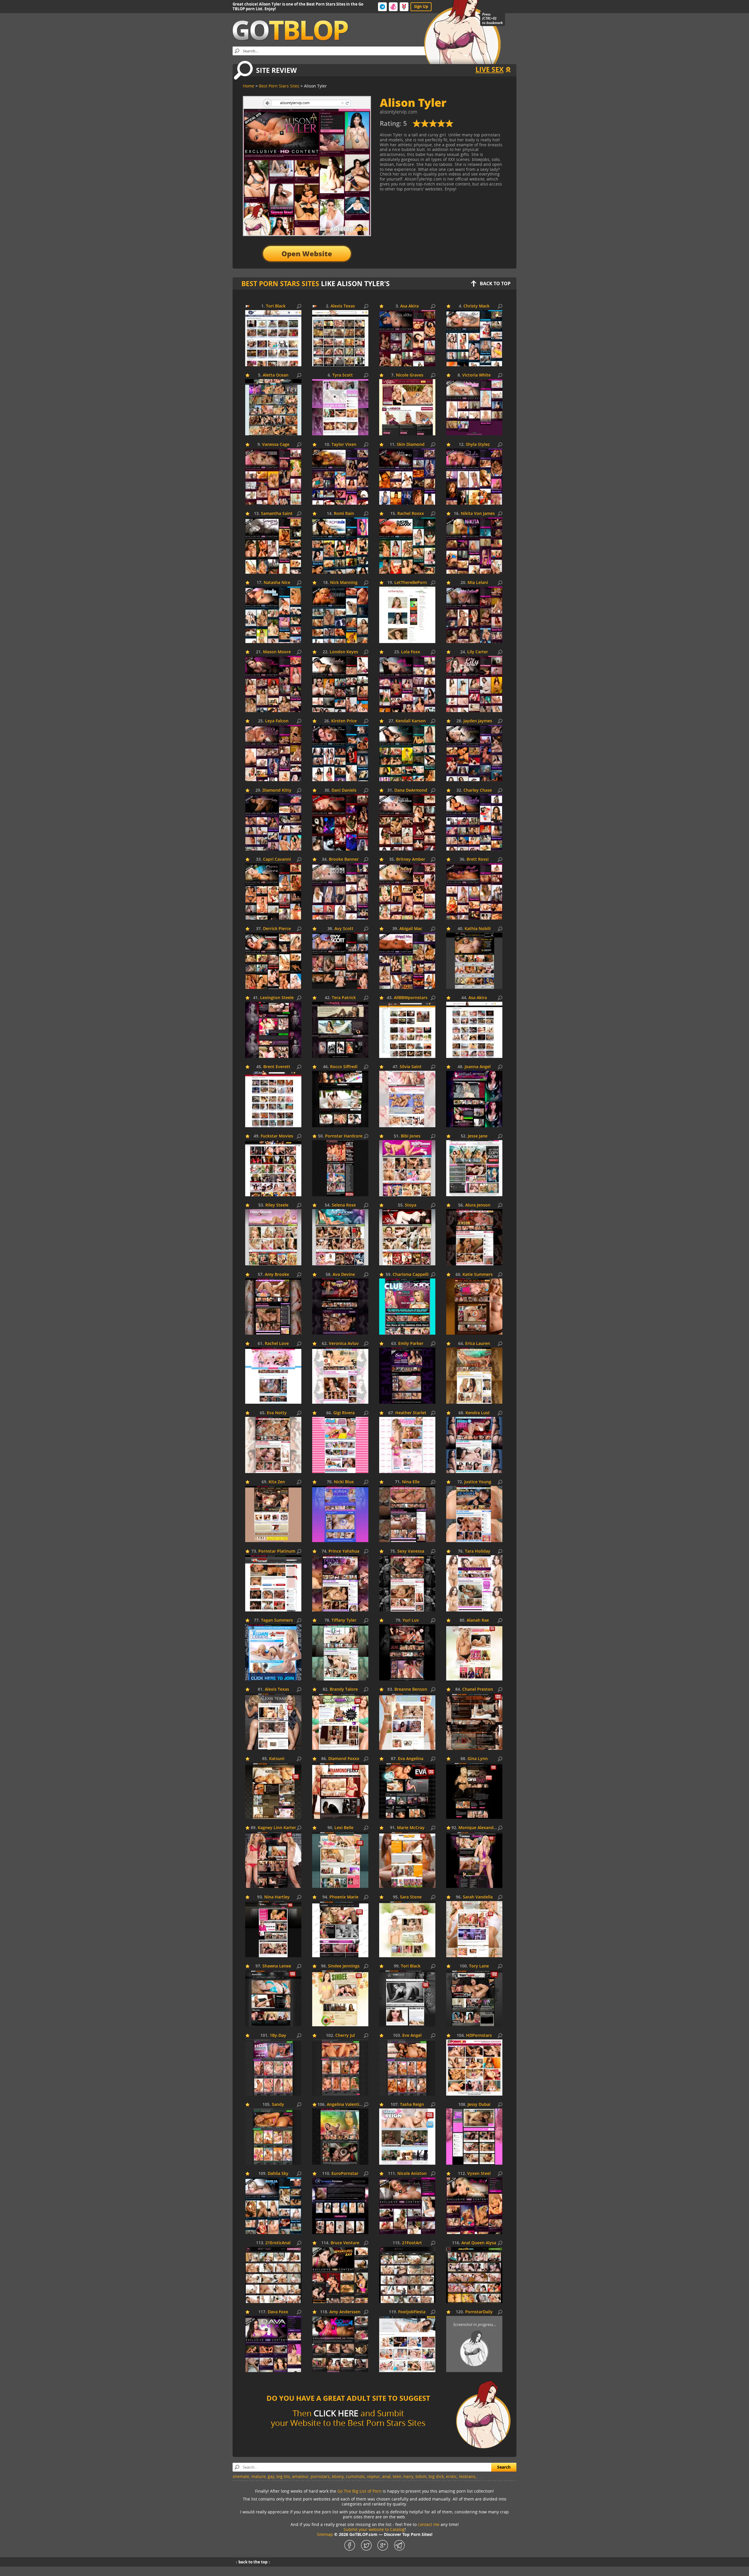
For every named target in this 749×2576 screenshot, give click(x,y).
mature (258, 2476)
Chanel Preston (478, 1689)
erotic (451, 2476)
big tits (283, 2476)
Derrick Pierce (277, 929)
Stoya (411, 1205)
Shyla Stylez (478, 445)
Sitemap (325, 2534)
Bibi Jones (411, 1136)
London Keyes (344, 652)
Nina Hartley (277, 1897)
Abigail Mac (411, 929)
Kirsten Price (344, 721)
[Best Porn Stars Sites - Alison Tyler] (433, 126)
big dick (436, 2476)
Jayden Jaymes (478, 721)
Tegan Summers (277, 1620)
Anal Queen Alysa (479, 2243)
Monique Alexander (478, 1828)
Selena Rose (344, 1205)
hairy (408, 2476)
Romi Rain (344, 514)
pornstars (320, 2476)
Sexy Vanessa (411, 1551)
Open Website (307, 254)
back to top (495, 283)
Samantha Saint (277, 514)
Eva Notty (277, 1413)
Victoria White (476, 375)
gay (271, 2476)
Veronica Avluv (344, 1344)
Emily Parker (411, 1344)
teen (397, 2476)
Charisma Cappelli (411, 1275)
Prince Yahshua (344, 1551)
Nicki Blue (344, 1482)
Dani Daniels (344, 790)
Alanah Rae (478, 1620)
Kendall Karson (411, 721)
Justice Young (478, 1482)
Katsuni (277, 1759)
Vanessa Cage (276, 445)
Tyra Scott (343, 375)
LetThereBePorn (411, 583)
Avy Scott (344, 929)
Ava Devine (344, 1275)
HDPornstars (479, 2035)
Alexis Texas (343, 306)
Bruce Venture (345, 2243)
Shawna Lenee (277, 1966)
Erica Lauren (478, 1344)
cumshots (355, 2476)
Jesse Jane (478, 1136)
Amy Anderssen (345, 2312)
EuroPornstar (345, 2174)
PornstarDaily (479, 2312)
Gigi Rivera (344, 1413)
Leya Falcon (277, 721)
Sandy (278, 2105)
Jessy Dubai (479, 2105)
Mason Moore (277, 652)
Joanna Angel (478, 1067)
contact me (429, 2524)
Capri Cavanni (277, 859)
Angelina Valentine (346, 2105)
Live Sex (489, 69)
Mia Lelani (478, 583)
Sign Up (421, 6)
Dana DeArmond (411, 790)
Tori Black (276, 306)
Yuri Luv (411, 1620)
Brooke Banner (344, 859)
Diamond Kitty (277, 790)
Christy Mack (476, 306)
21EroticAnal (278, 2243)
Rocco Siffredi (344, 1067)
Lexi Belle (344, 1828)
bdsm (421, 2476)
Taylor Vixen (344, 445)
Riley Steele (277, 1205)
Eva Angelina (411, 1759)
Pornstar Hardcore (344, 1136)
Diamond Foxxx (344, 1759)
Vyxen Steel (479, 2174)
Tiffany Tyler (344, 1620)
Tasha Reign (412, 2105)
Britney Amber (411, 859)
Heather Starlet (411, 1413)
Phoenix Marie (344, 1897)
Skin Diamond (411, 445)
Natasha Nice (277, 583)
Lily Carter (478, 652)
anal (386, 2476)
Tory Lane (479, 1966)
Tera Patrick (344, 998)
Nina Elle (411, 1482)
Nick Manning (344, 583)
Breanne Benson (411, 1689)
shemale (241, 2476)
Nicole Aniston (412, 2174)
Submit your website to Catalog (374, 2529)
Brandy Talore (344, 1689)
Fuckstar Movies (277, 1136)
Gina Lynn (478, 1759)
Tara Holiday (478, 1551)
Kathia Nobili (478, 929)
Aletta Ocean (276, 375)
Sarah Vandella (478, 1897)
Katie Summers (478, 1275)
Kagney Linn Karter (277, 1828)
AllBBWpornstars (411, 998)
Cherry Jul (345, 2035)
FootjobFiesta (412, 2312)
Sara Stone (411, 1897)
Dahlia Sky (278, 2174)
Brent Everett (277, 1067)
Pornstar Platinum (277, 1551)
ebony (338, 2476)
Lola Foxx (411, 652)
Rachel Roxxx (411, 514)
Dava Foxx (278, 2312)
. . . (480, 2476)
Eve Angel (412, 2035)
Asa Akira (409, 306)
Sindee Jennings (344, 1966)
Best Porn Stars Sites (280, 283)
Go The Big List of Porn (359, 2491)
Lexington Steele (277, 998)
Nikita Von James (478, 514)
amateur (300, 2476)
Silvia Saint (411, 1067)
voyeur (373, 2476)
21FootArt (412, 2243)
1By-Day (278, 2035)
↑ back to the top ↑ (253, 2562)
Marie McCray (411, 1828)
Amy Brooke (277, 1275)
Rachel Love (277, 1344)
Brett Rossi (478, 859)
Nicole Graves (410, 375)
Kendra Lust (478, 1413)
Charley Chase (478, 790)
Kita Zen (277, 1482)
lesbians (467, 2476)
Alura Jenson (478, 1205)
